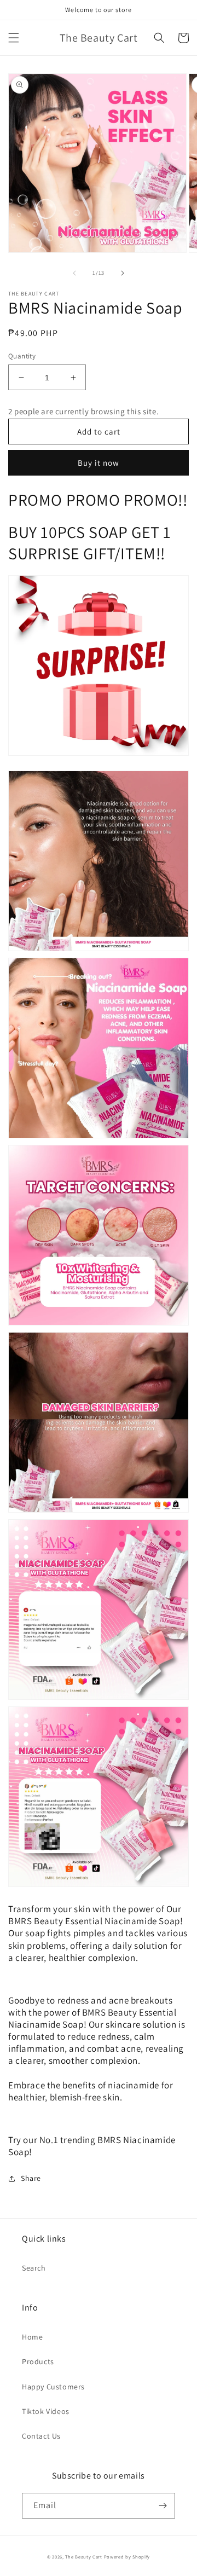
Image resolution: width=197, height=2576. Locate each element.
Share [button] (31, 2178)
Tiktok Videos (46, 2411)
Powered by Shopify (127, 2557)
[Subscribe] (163, 2506)
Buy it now (99, 463)
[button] (14, 38)
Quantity (22, 356)
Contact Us (41, 2436)
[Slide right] (123, 273)
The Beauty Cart (84, 2557)
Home (32, 2337)
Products (38, 2361)
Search (34, 2268)
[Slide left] (74, 273)
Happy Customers (53, 2387)
